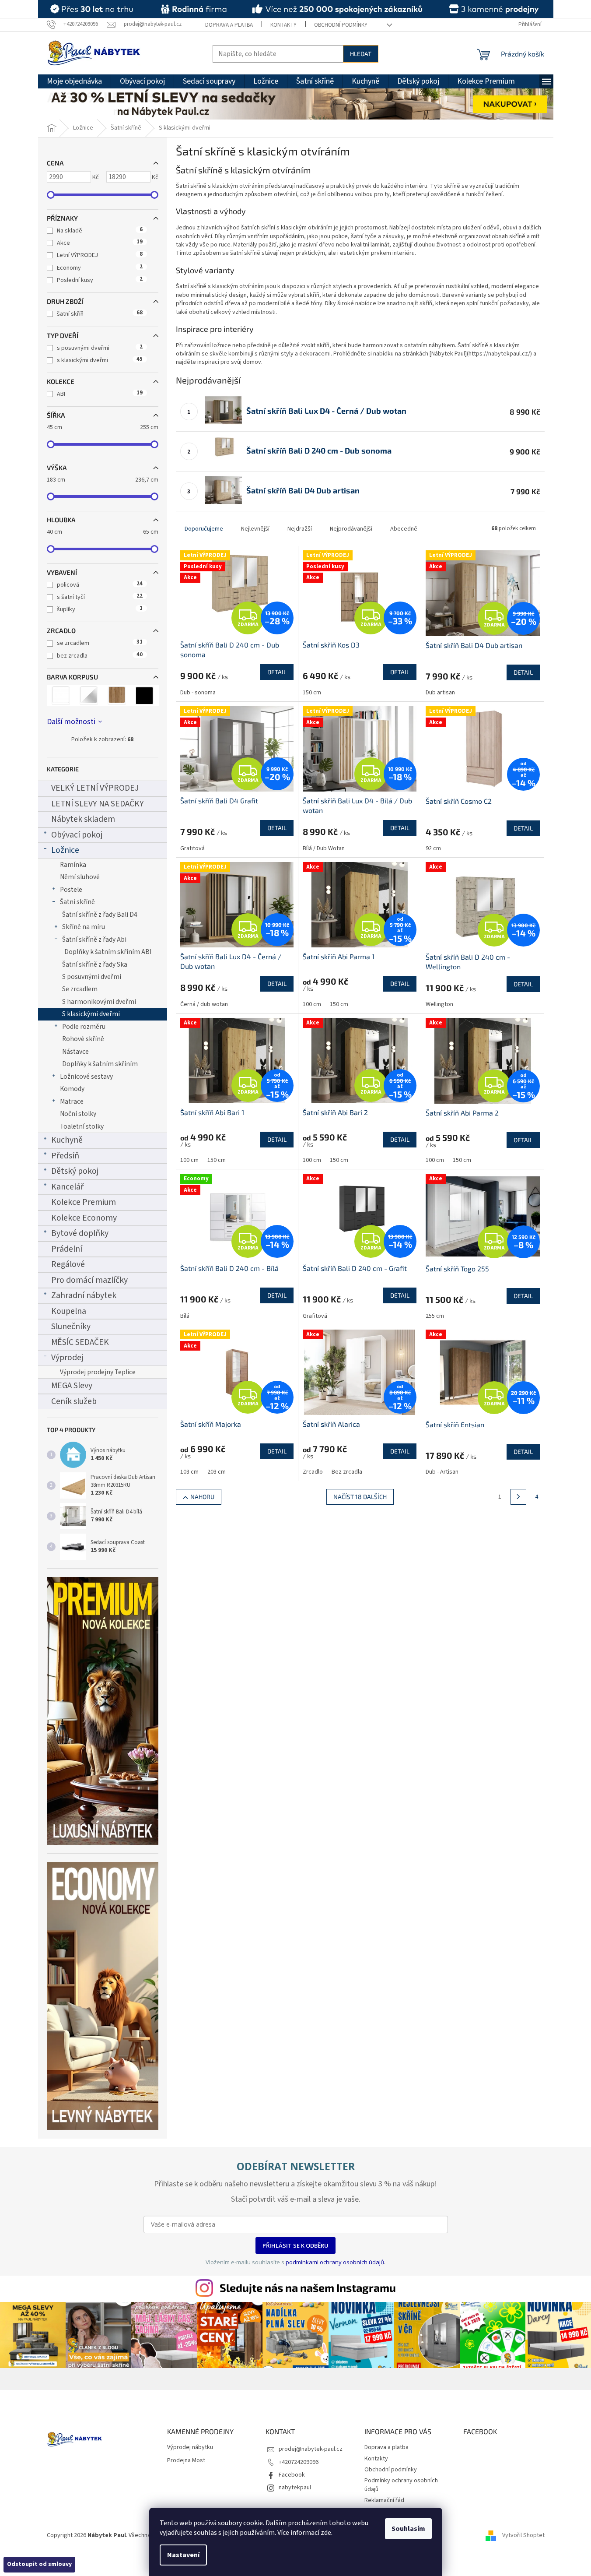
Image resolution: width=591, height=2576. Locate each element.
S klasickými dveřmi (91, 1014)
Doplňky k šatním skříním (100, 1064)
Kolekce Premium (84, 1202)
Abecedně (404, 529)
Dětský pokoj (75, 1171)
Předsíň (65, 1156)
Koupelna (69, 1311)
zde (326, 2533)
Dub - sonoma (198, 693)
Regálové (68, 1264)
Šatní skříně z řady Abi (94, 940)
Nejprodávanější (351, 529)
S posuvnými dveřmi (92, 977)
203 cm (217, 1472)
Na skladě (100, 231)
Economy (100, 268)
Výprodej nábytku (190, 2448)
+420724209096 (299, 2462)
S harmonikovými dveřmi (99, 1002)
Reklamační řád (384, 2500)
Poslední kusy (100, 280)
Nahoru (202, 1497)
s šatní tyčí (100, 597)
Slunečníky (71, 1327)
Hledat (361, 54)
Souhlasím (408, 2529)
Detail (277, 672)
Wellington (439, 1004)
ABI (100, 394)
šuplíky (100, 609)
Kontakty (283, 25)
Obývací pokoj (77, 835)
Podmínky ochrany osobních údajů (401, 2485)
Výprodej (67, 1358)
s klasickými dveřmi (100, 360)
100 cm (312, 1004)
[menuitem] (74, 81)
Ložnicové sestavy (86, 1077)
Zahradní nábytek (84, 1295)
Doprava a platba (229, 25)
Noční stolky (78, 1114)
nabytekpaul (295, 2488)
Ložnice (65, 850)
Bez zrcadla (347, 1472)
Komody (72, 1089)
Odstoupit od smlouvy (39, 2564)
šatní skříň (100, 314)
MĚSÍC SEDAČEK (80, 1342)
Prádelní (67, 1249)
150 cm (312, 693)
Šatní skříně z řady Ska (95, 964)
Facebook (292, 2475)
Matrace (72, 1101)
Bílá (185, 1316)
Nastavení (183, 2555)
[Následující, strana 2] (518, 1497)
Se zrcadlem (80, 989)
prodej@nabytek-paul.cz (311, 2449)
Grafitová (192, 848)
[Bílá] (61, 696)
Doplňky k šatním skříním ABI (108, 952)
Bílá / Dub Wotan (324, 848)
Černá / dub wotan (204, 1004)
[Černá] (145, 696)
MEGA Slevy (72, 1386)
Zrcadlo (313, 1472)
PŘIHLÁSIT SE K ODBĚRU (295, 2245)
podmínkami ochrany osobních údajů (335, 2262)
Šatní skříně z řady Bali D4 (100, 915)
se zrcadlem (100, 643)
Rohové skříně (83, 1039)
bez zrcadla (100, 656)
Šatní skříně (77, 902)
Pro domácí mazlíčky (89, 1280)
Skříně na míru (84, 927)
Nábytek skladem (83, 819)
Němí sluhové (80, 877)
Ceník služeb (74, 1401)
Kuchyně (67, 1140)
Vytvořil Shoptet (523, 2535)
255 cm (435, 1316)
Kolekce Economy (84, 1218)
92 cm (433, 848)
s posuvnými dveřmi (100, 348)
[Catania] (117, 696)
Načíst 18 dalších (360, 1497)
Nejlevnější (255, 529)
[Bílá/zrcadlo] (89, 696)
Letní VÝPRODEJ (100, 255)
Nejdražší (300, 529)
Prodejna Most (186, 2461)
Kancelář (67, 1187)
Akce (100, 243)
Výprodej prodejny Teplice (98, 1372)
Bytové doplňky (80, 1233)
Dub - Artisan (442, 1472)
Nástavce (75, 1052)
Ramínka (73, 865)
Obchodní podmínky (341, 25)
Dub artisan (440, 693)
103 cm (189, 1472)
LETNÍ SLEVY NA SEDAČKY (98, 804)
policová (100, 585)
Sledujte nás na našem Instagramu (308, 2287)
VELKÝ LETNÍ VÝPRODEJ (95, 788)
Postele (71, 890)
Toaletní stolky (82, 1126)
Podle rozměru (84, 1027)
